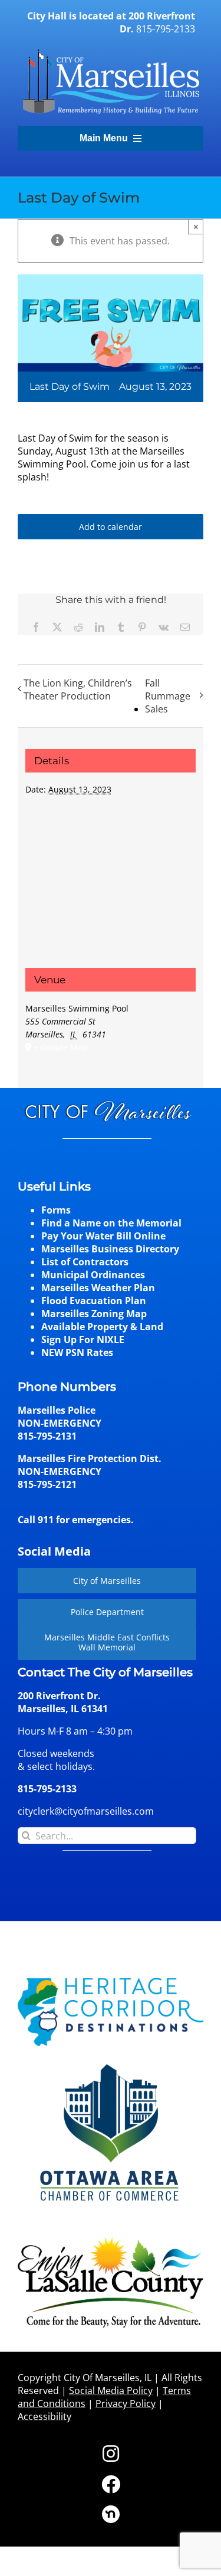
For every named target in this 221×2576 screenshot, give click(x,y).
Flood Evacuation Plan (94, 1301)
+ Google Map (61, 1047)
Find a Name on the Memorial (111, 1223)
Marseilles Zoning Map (94, 1314)
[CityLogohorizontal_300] (111, 49)
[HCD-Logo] (111, 1982)
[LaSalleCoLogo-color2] (111, 2242)
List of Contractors (85, 1262)
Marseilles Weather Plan (98, 1288)
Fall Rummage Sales (168, 696)
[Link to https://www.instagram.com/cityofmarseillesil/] (111, 2454)
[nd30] (111, 2510)
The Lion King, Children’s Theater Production (78, 689)
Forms (56, 1210)
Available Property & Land (102, 1327)
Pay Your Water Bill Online (103, 1236)
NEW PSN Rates (77, 1352)
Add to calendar (111, 527)
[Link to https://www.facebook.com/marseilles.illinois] (111, 2484)
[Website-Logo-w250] (111, 2063)
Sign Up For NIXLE (83, 1340)
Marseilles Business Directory (110, 1249)
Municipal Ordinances (93, 1275)
